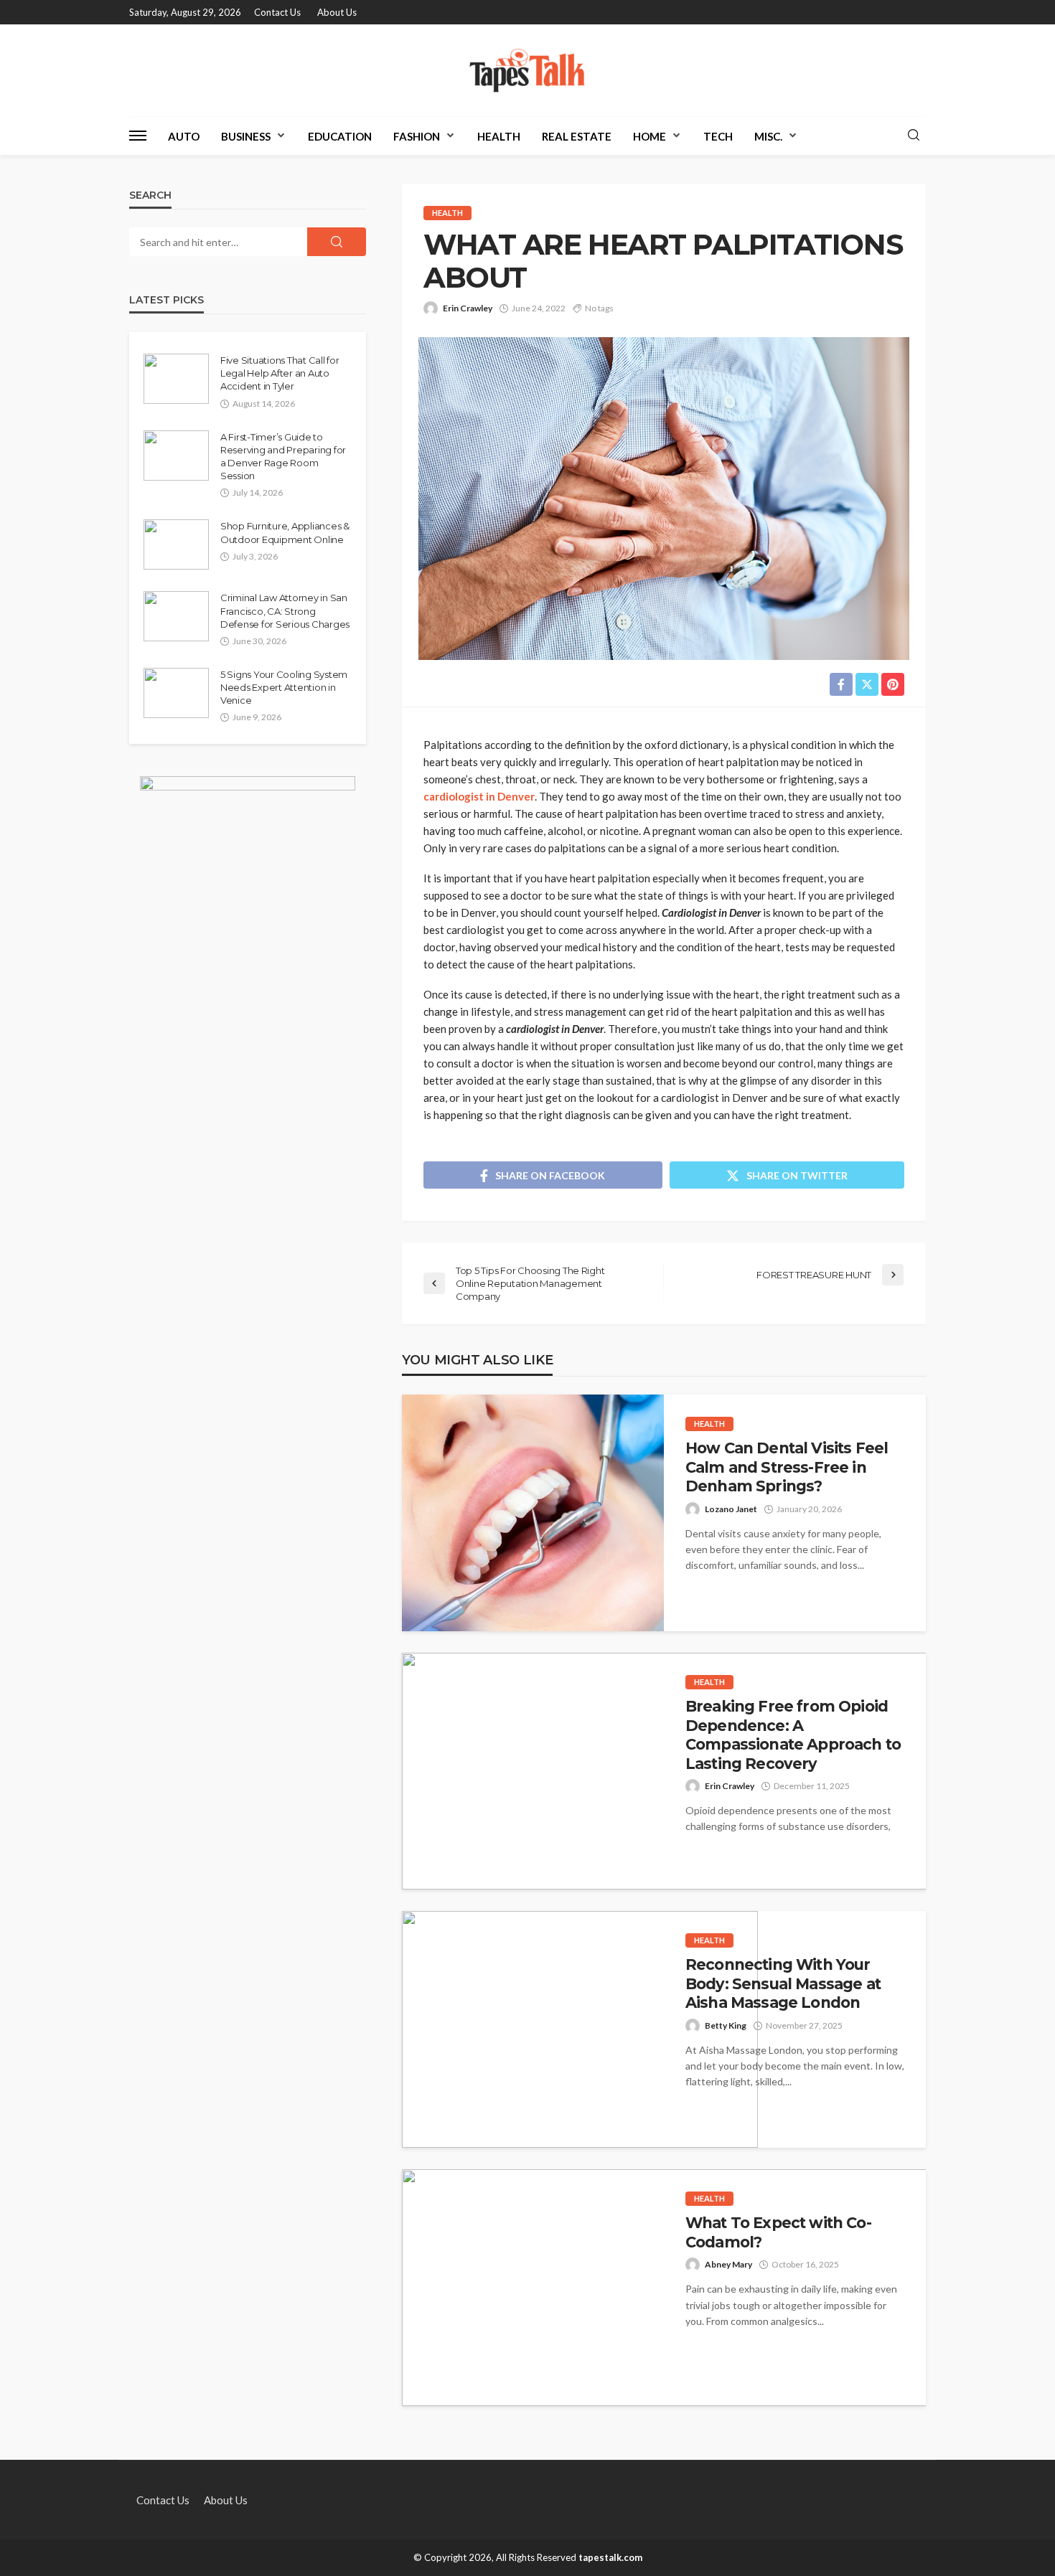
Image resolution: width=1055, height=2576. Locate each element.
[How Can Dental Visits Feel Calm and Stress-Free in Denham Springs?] (533, 1513)
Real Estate (577, 136)
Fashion (417, 136)
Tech (718, 136)
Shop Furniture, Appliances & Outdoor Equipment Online (285, 532)
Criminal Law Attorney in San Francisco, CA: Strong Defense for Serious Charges (285, 610)
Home (650, 136)
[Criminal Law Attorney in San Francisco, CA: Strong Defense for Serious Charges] (176, 616)
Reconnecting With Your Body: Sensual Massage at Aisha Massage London (783, 1983)
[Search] (914, 136)
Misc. (768, 136)
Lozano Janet (731, 1509)
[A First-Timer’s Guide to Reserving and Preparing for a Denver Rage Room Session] (176, 456)
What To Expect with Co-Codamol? (778, 2232)
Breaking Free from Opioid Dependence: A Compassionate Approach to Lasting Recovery (793, 1735)
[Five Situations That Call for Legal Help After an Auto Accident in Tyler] (176, 379)
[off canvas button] (138, 136)
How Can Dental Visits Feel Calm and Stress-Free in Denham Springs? (787, 1467)
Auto (184, 136)
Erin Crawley (468, 308)
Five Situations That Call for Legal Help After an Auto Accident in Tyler (280, 373)
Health (499, 136)
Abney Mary (728, 2264)
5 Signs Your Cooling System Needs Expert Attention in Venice (284, 687)
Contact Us (277, 12)
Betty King (726, 2025)
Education (340, 136)
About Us (337, 12)
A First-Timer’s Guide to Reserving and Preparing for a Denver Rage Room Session (283, 457)
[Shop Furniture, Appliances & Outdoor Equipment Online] (176, 544)
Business (246, 136)
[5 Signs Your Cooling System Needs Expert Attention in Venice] (176, 693)
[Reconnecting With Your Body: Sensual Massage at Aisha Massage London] (580, 2029)
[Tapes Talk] (527, 70)
